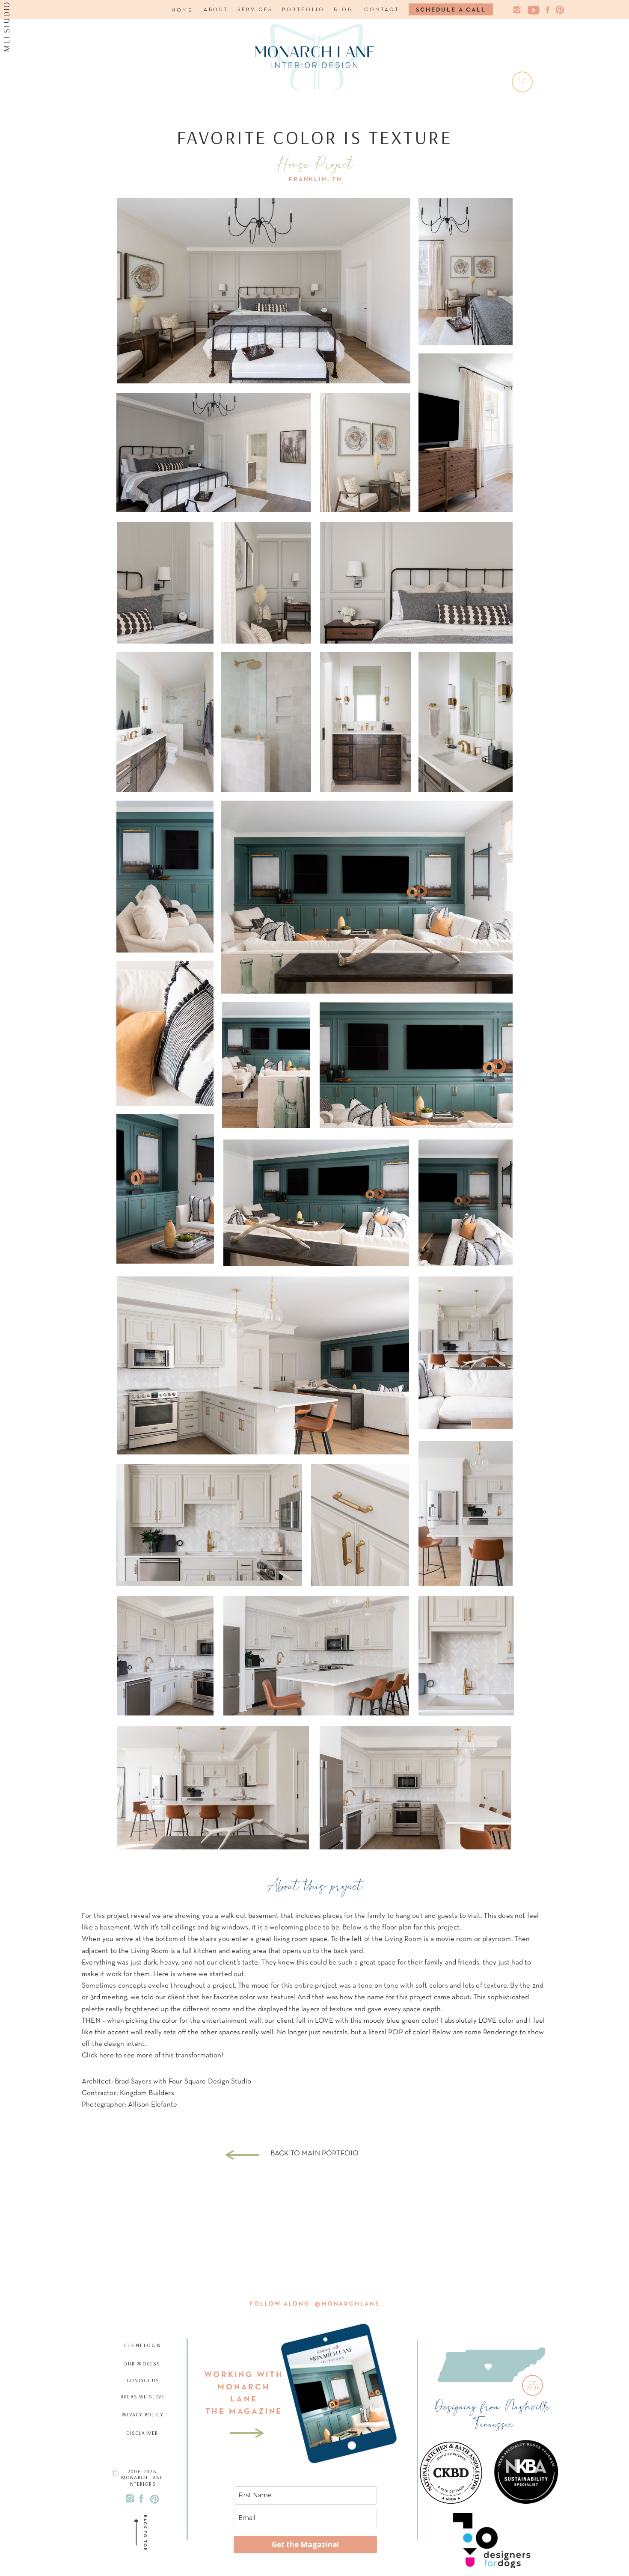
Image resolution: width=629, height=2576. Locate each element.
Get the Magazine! (305, 2545)
